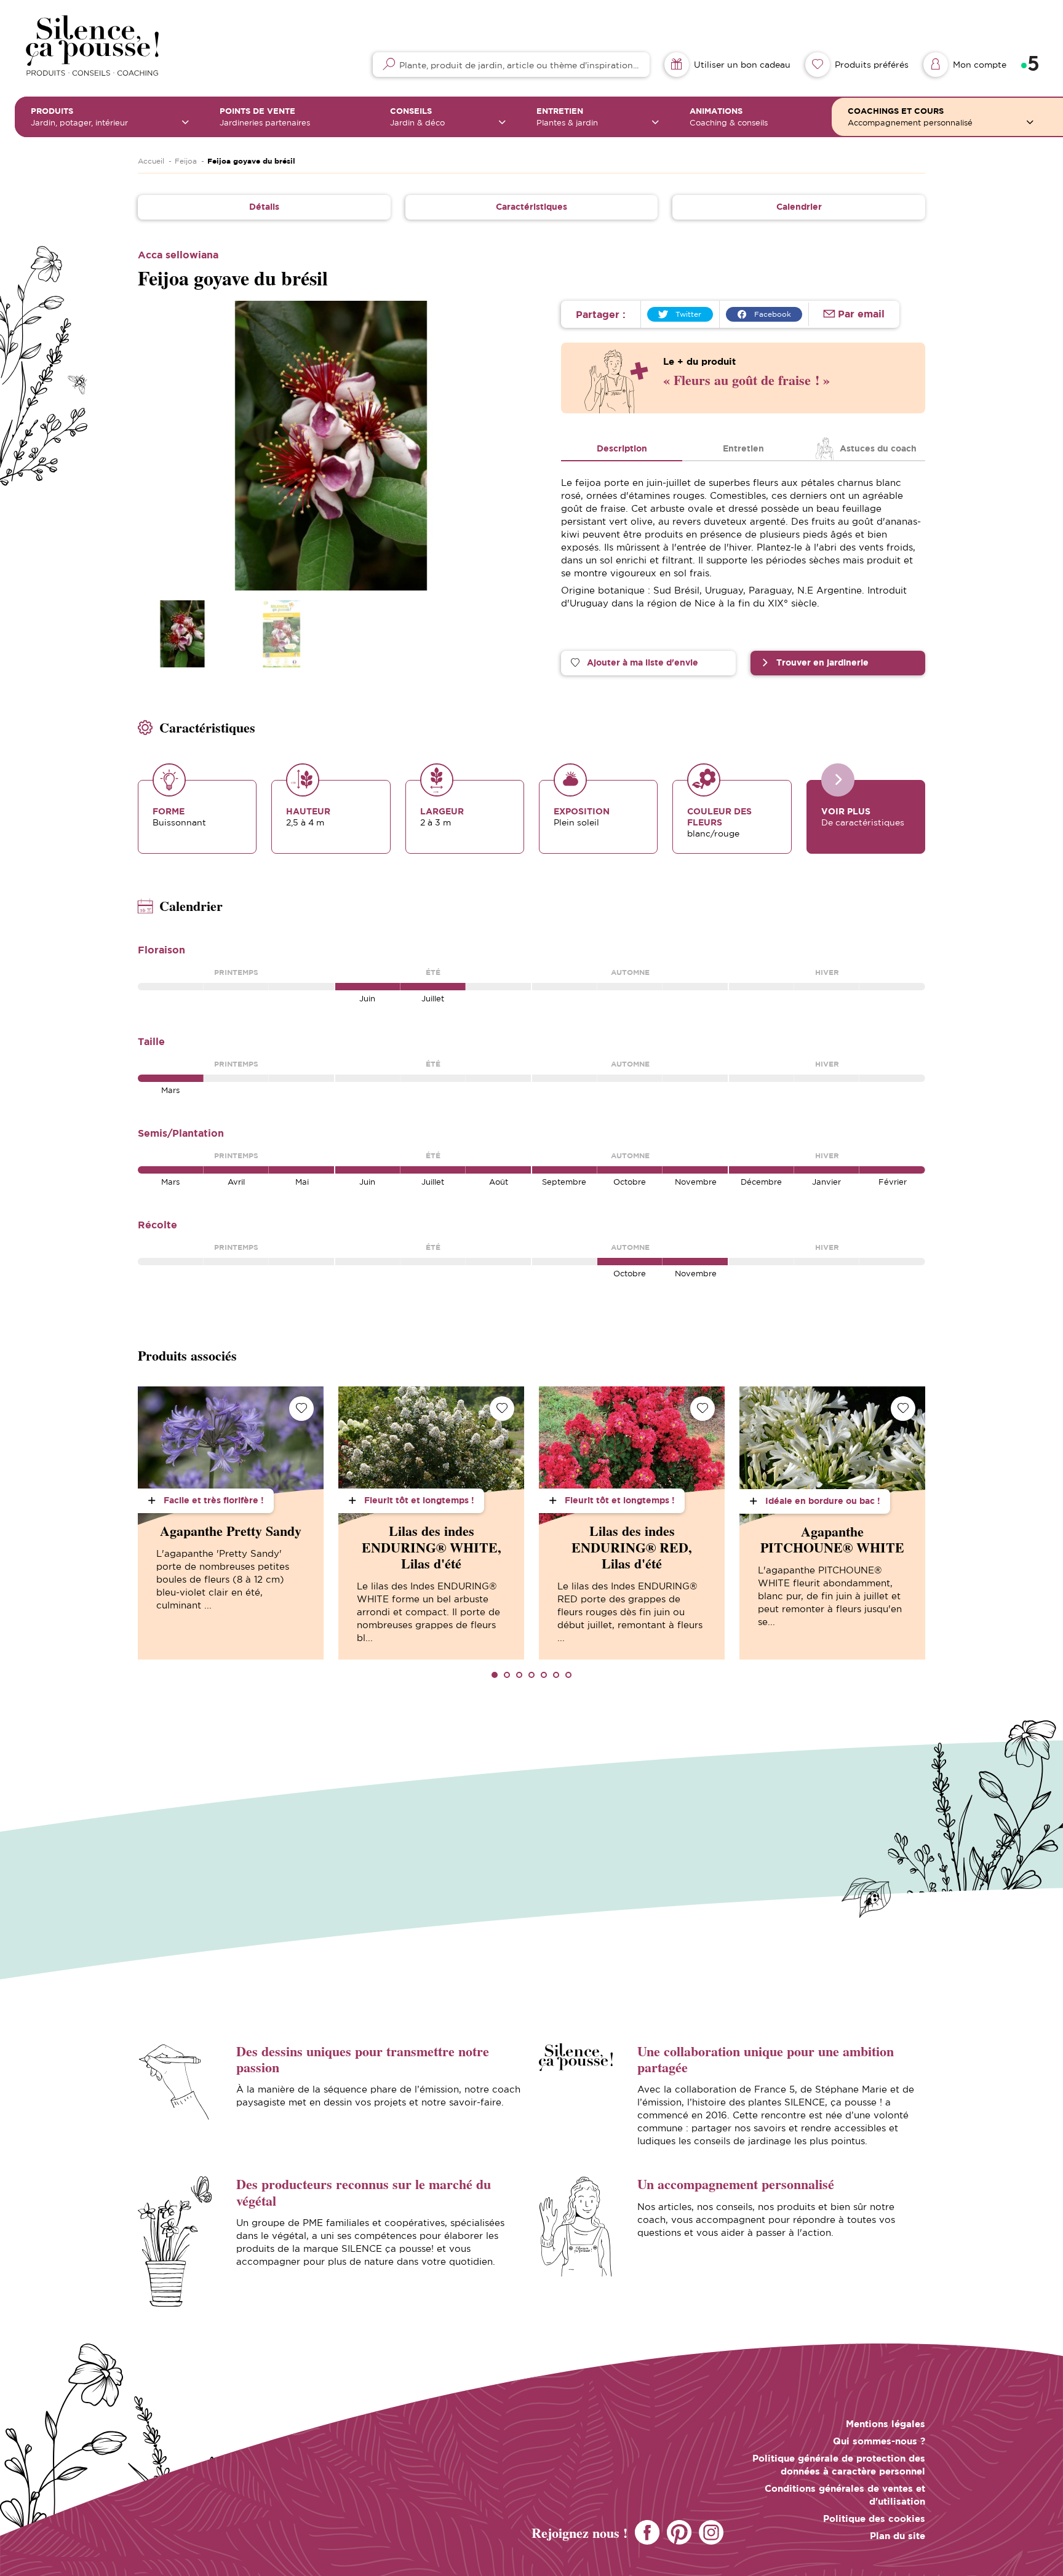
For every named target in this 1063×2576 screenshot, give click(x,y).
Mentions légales (886, 2424)
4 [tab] (531, 1675)
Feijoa (186, 161)
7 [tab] (568, 1675)
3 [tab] (519, 1675)
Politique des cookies (874, 2518)
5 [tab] (544, 1675)
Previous (161, 445)
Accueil (151, 161)
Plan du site (898, 2536)
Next (501, 445)
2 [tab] (507, 1675)
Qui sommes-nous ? (879, 2441)
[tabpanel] (231, 1523)
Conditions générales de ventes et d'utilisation (845, 2495)
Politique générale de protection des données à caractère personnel (839, 2465)
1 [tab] (495, 1675)
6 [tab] (556, 1675)
